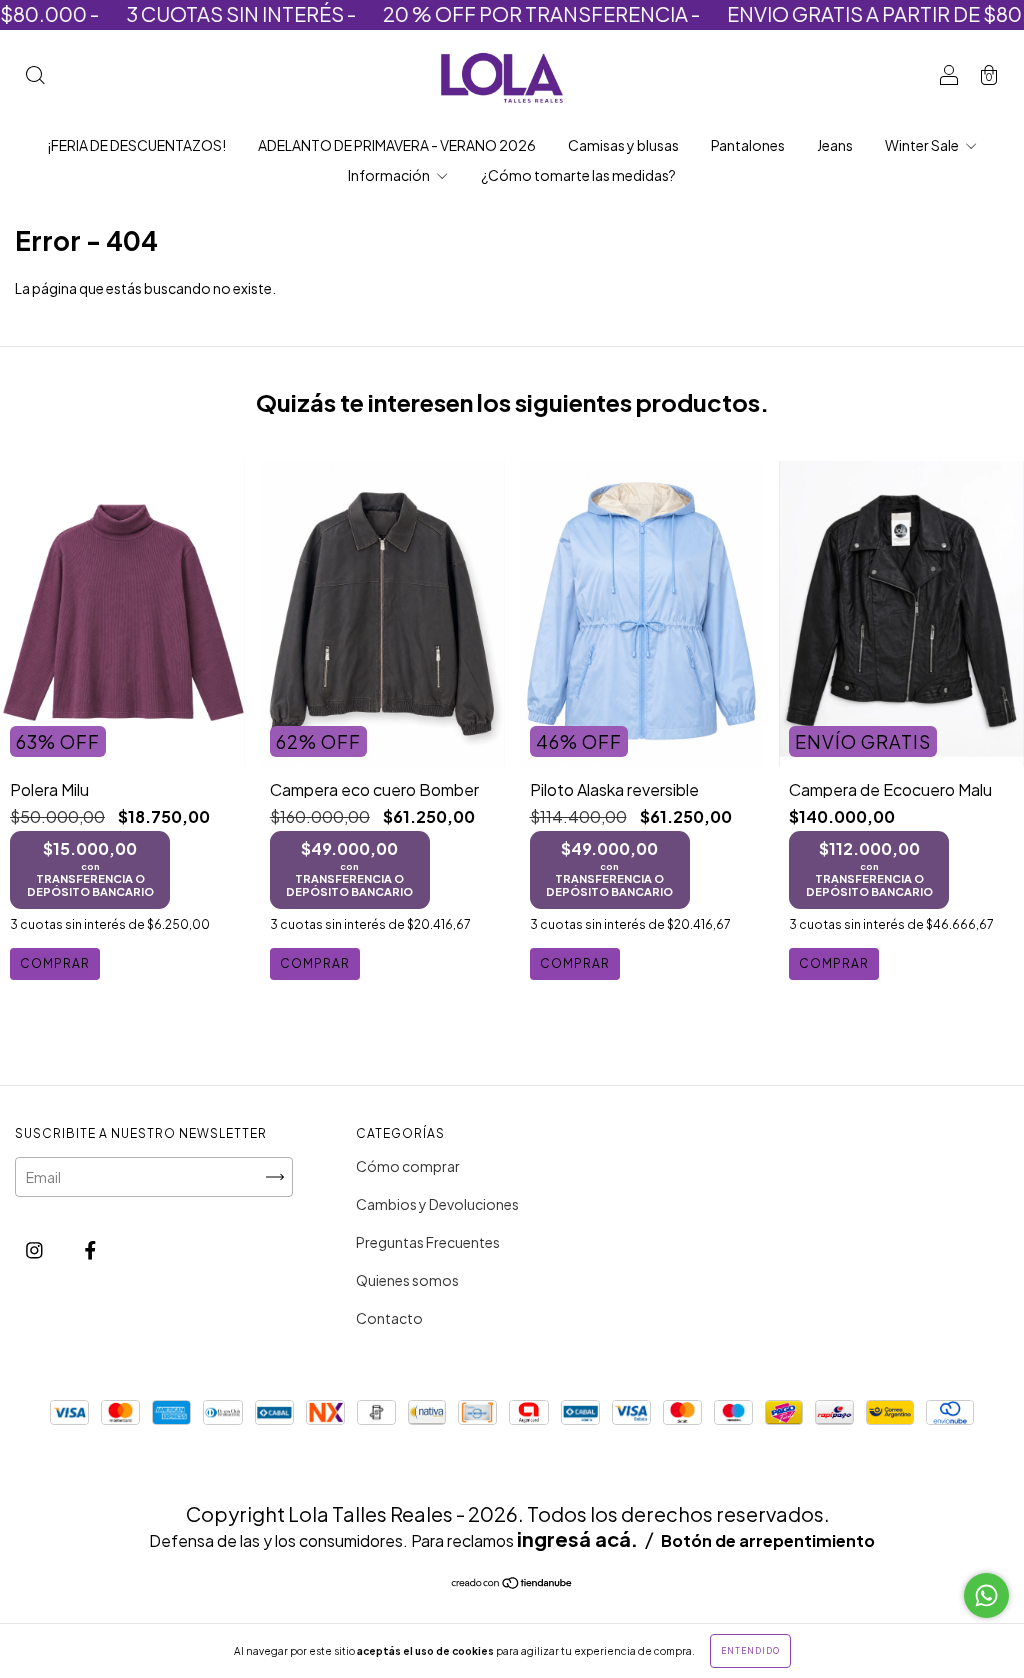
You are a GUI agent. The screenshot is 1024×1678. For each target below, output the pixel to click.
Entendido (750, 1651)
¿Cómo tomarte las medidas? (578, 175)
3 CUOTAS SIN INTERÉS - (197, 13)
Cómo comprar (408, 1166)
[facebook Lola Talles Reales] (90, 1250)
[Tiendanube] (512, 1584)
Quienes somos (407, 1280)
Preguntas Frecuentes (428, 1242)
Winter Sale (923, 145)
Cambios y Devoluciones (437, 1204)
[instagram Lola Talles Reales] (35, 1250)
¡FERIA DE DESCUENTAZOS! (136, 145)
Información (390, 175)
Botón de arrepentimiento (768, 1540)
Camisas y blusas (623, 145)
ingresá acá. (577, 1538)
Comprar (55, 963)
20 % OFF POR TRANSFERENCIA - (498, 13)
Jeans (835, 145)
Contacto (389, 1318)
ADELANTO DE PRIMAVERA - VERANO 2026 (397, 145)
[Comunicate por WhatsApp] (986, 1595)
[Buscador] (35, 76)
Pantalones (748, 145)
